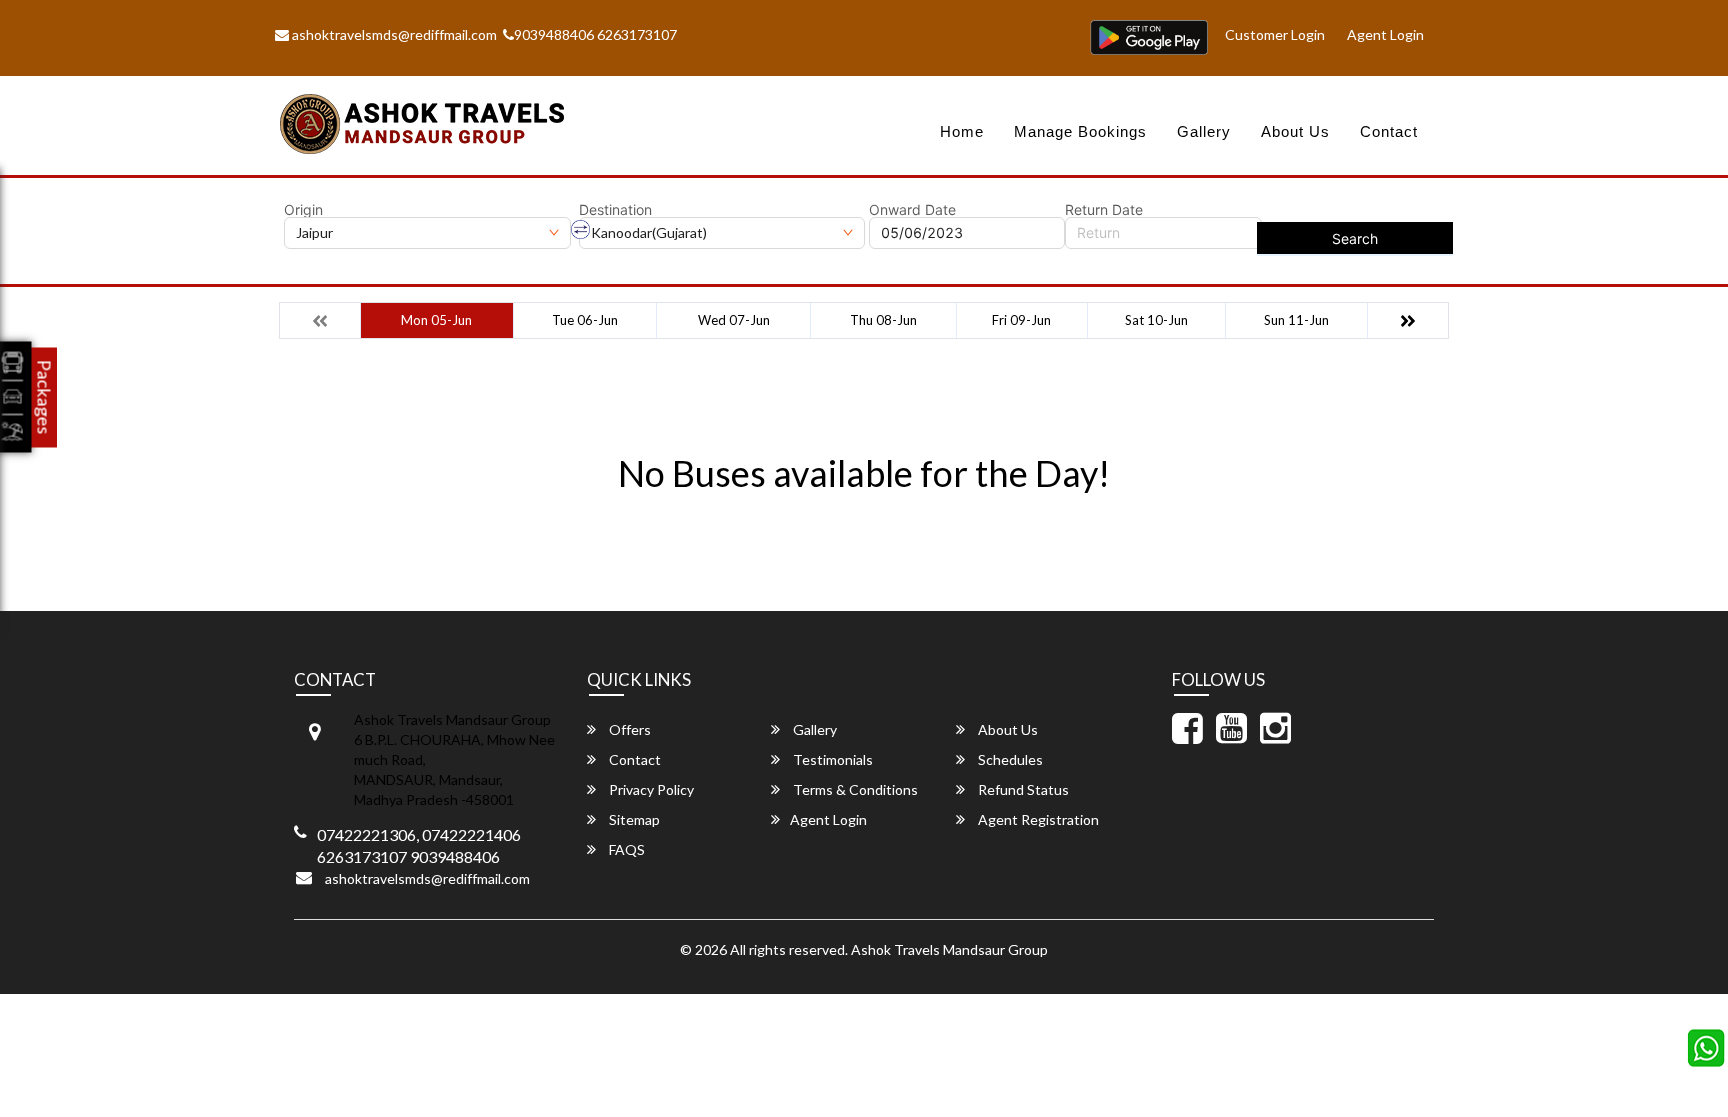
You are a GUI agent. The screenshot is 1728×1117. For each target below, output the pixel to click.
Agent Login (1385, 34)
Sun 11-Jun (1296, 320)
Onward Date (912, 210)
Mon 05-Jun (436, 320)
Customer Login (1275, 34)
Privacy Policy (650, 789)
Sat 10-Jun (1156, 320)
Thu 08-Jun (883, 320)
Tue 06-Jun (585, 320)
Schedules (1009, 759)
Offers (628, 729)
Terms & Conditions (854, 789)
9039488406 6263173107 (595, 34)
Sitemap (633, 819)
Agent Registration (1037, 819)
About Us (1295, 131)
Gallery (1204, 131)
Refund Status (1022, 789)
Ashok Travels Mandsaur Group (949, 949)
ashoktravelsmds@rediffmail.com (393, 34)
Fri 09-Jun (1021, 320)
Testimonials (831, 759)
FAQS (625, 849)
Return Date (1104, 210)
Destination (615, 210)
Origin (303, 210)
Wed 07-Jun (734, 320)
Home (962, 131)
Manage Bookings (1080, 131)
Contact (1389, 131)
